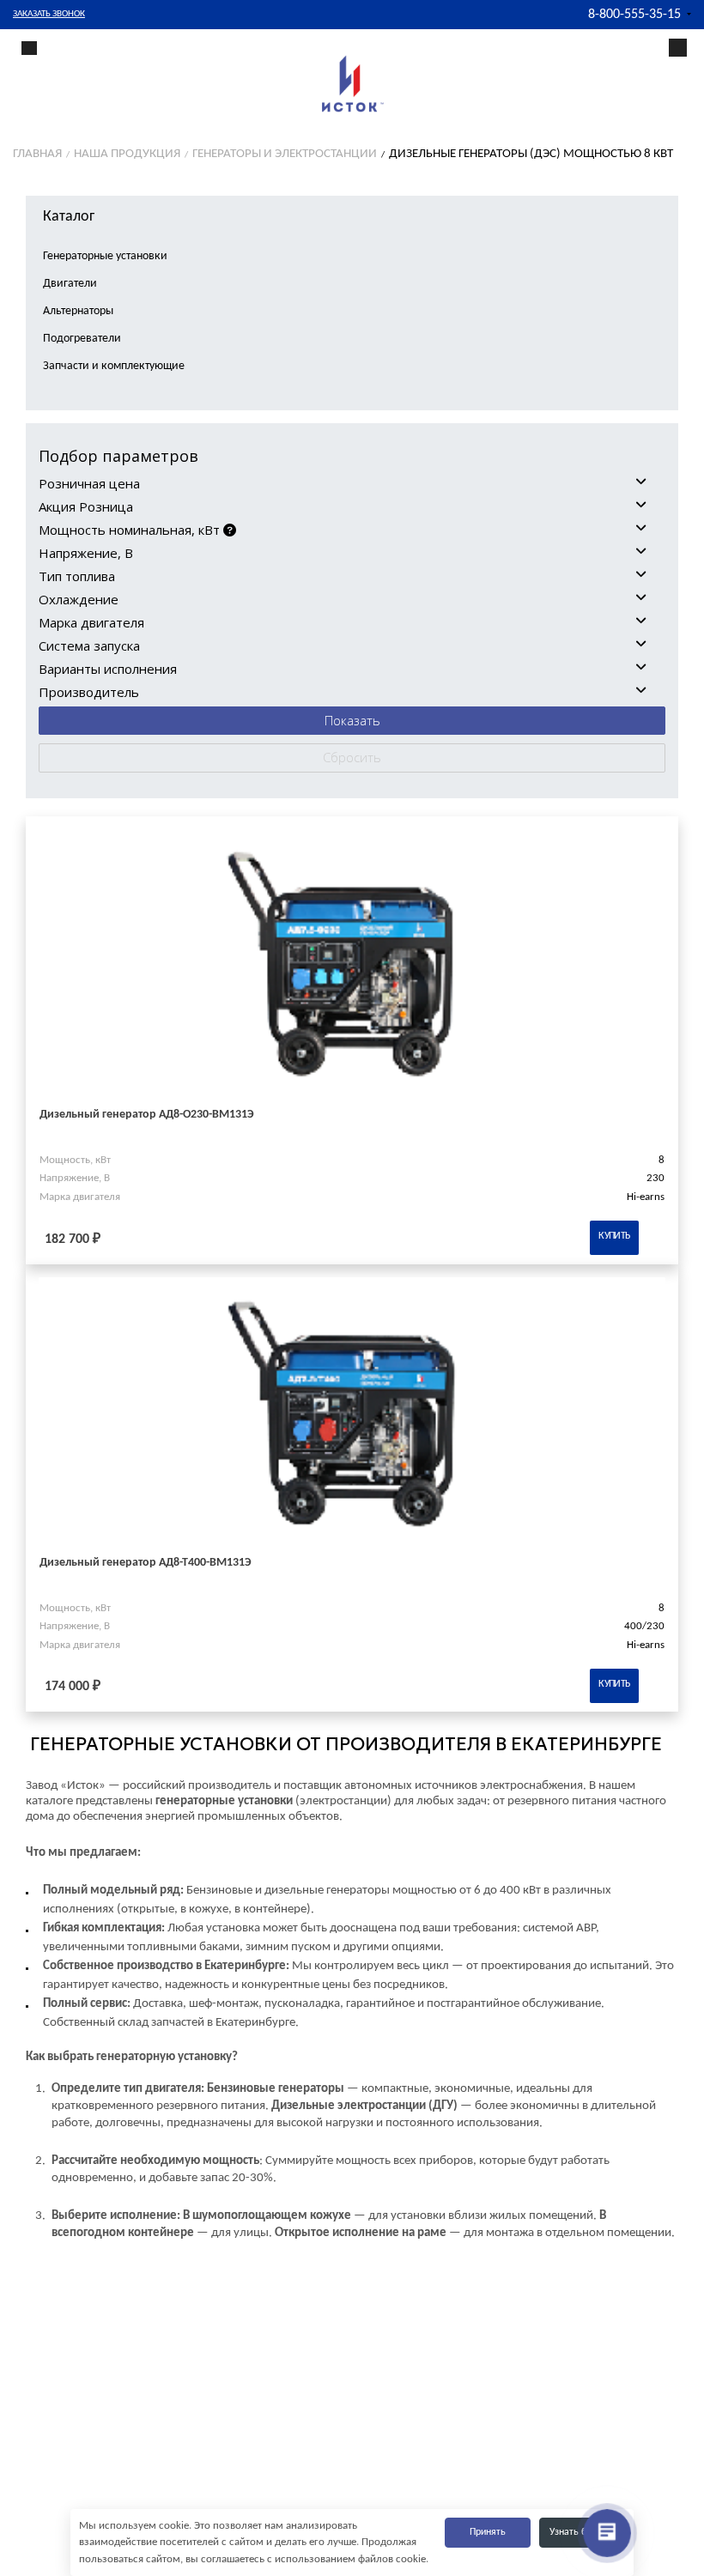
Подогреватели (82, 339)
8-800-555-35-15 (634, 15)
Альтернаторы (78, 311)
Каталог (69, 217)
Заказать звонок (49, 14)
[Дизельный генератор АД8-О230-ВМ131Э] (352, 968)
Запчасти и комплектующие (114, 366)
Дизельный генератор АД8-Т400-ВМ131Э (146, 1563)
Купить (614, 1236)
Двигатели (70, 284)
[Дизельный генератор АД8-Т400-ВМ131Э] (352, 1416)
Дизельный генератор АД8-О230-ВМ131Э (147, 1115)
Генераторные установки (105, 256)
